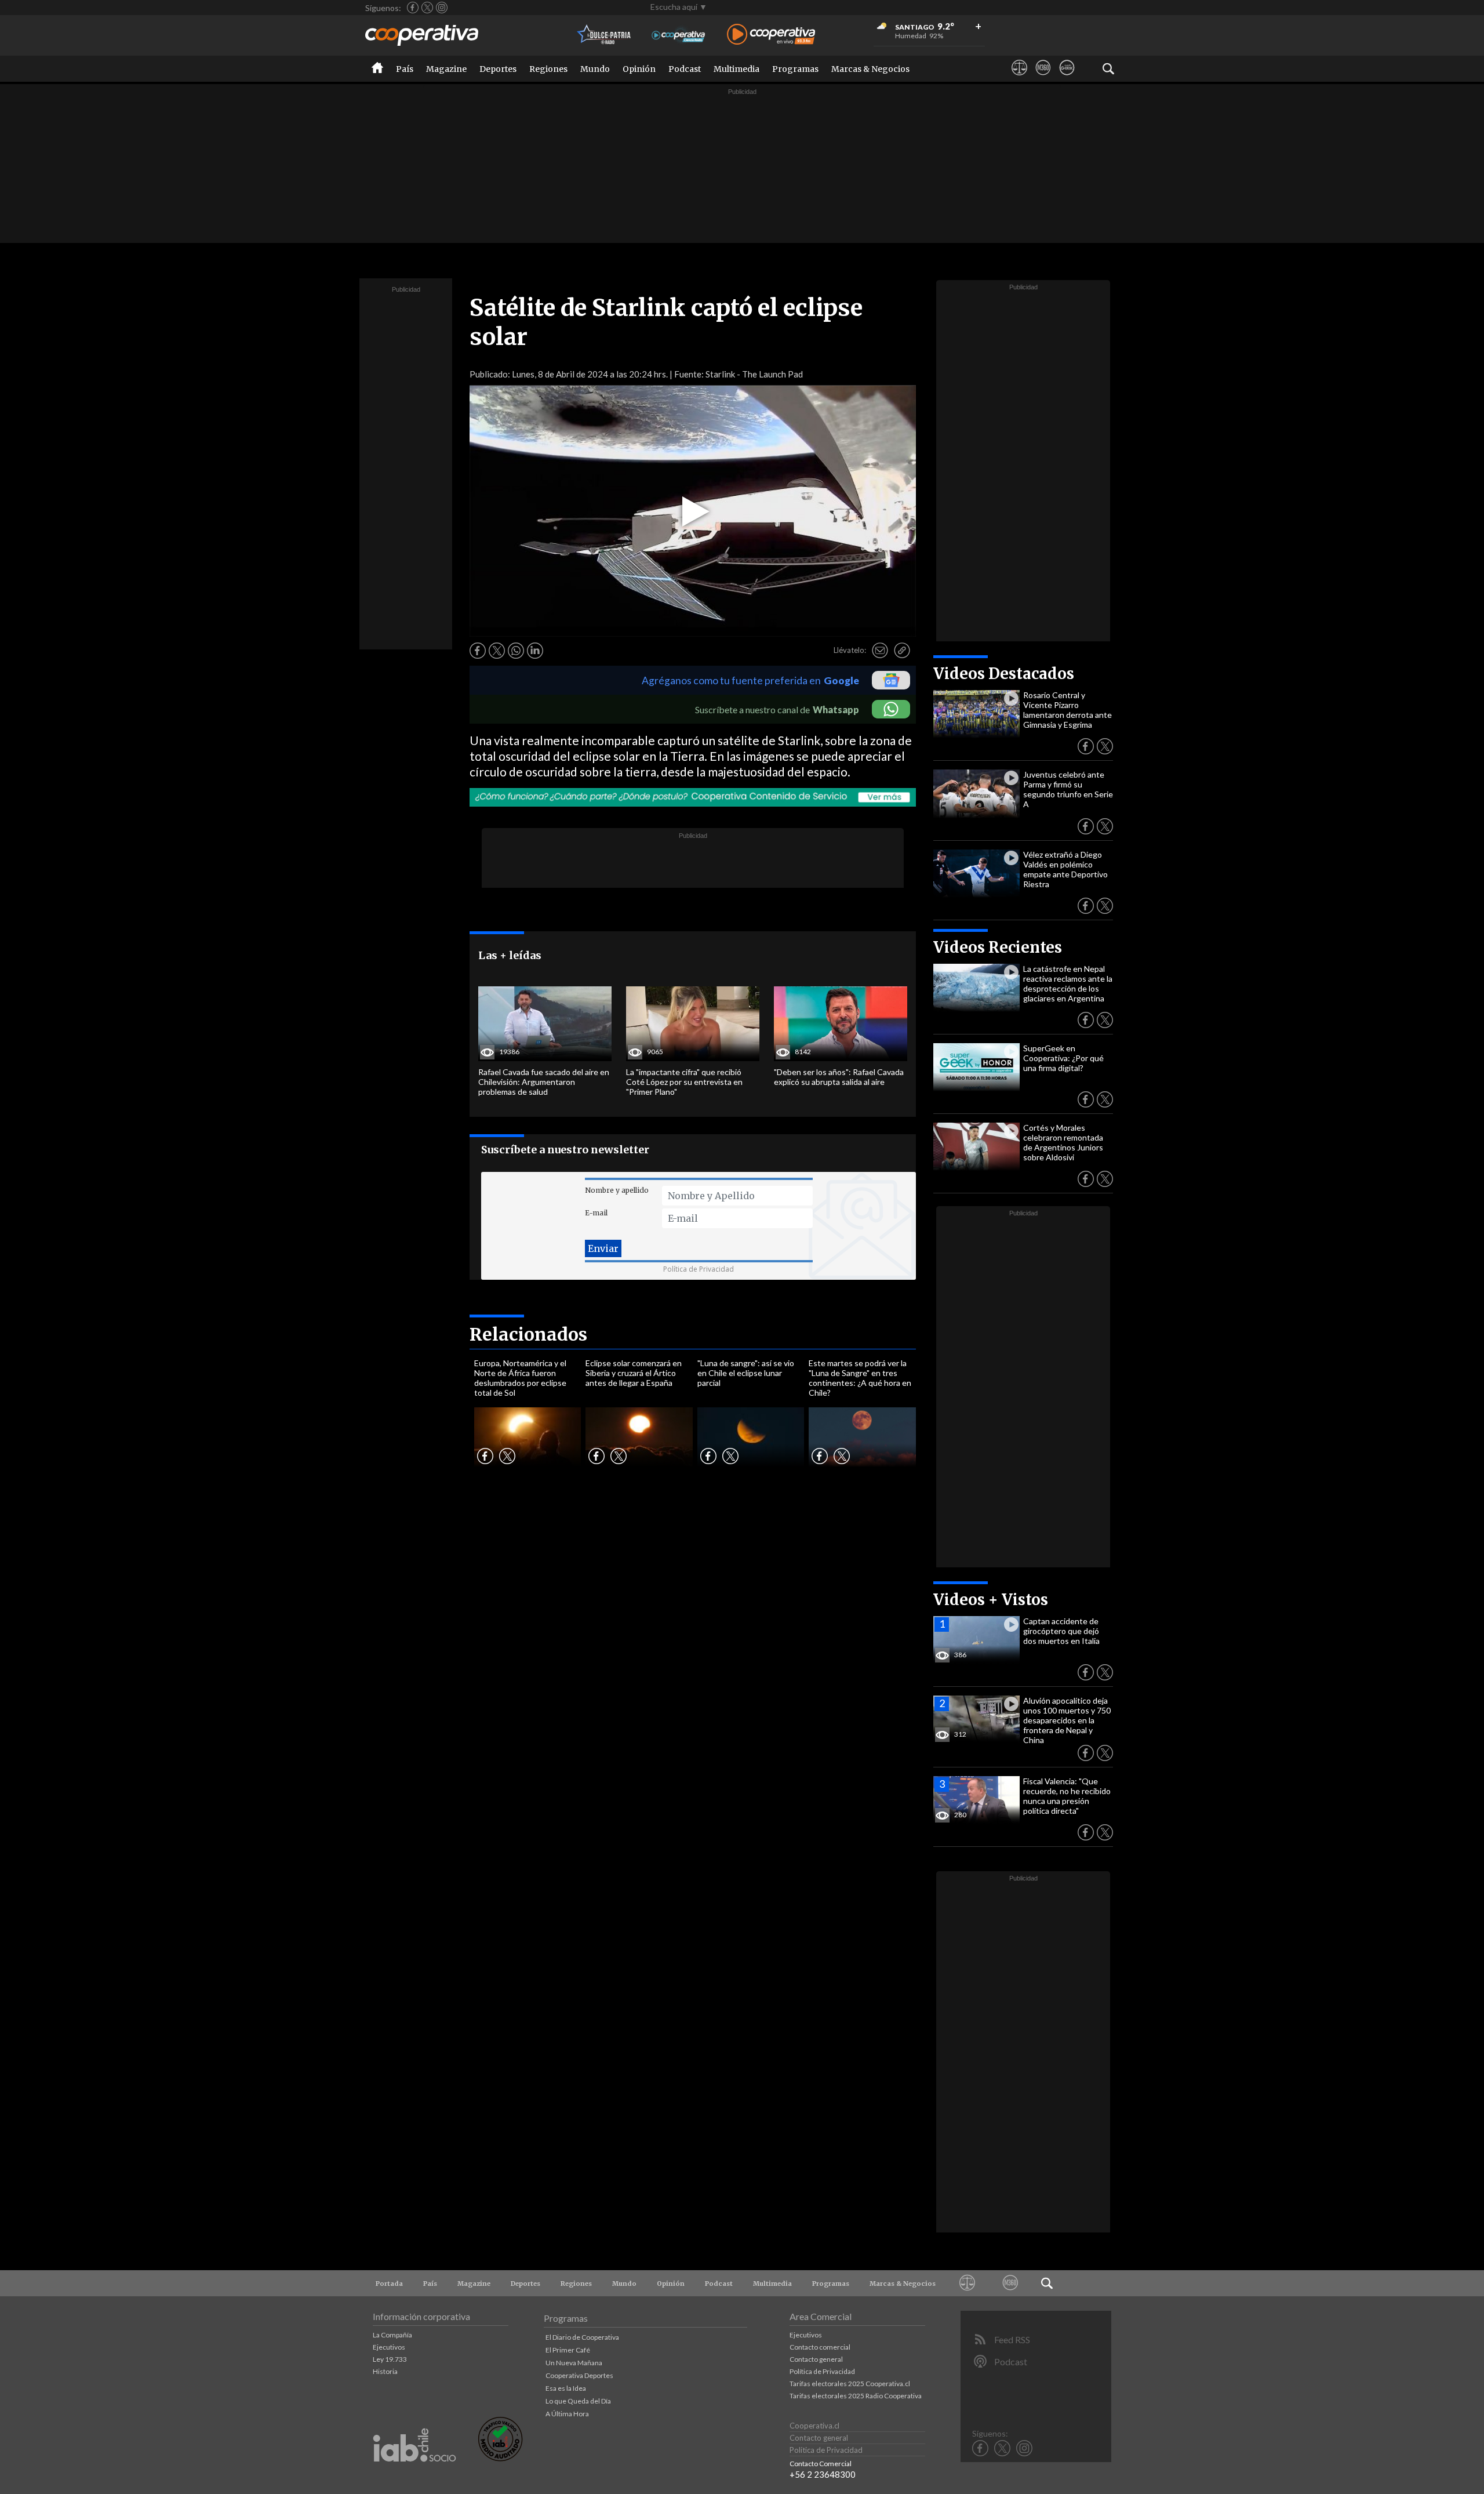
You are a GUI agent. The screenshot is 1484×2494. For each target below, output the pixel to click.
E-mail (596, 1213)
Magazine (446, 69)
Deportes (498, 69)
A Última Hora (567, 2414)
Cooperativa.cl (814, 2426)
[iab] (414, 2474)
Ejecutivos (389, 2347)
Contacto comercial (820, 2347)
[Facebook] (413, 8)
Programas (795, 69)
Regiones (548, 69)
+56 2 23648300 (823, 2474)
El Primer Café (568, 2350)
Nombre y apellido (617, 1190)
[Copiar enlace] (902, 651)
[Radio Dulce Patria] (604, 35)
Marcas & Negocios (870, 69)
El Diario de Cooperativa (582, 2337)
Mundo (595, 69)
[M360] (1043, 78)
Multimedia (736, 69)
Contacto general (816, 2359)
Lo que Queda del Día (578, 2401)
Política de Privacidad (699, 1269)
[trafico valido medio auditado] (500, 2458)
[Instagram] (442, 8)
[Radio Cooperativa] (771, 35)
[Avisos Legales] (1019, 78)
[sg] (1067, 78)
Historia (385, 2371)
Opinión (639, 69)
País (405, 69)
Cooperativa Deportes (579, 2375)
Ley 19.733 (390, 2359)
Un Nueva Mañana (574, 2363)
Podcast (685, 69)
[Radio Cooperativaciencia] (679, 35)
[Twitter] (427, 8)
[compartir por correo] (880, 651)
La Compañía (392, 2335)
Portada (389, 2284)
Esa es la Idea (566, 2388)
